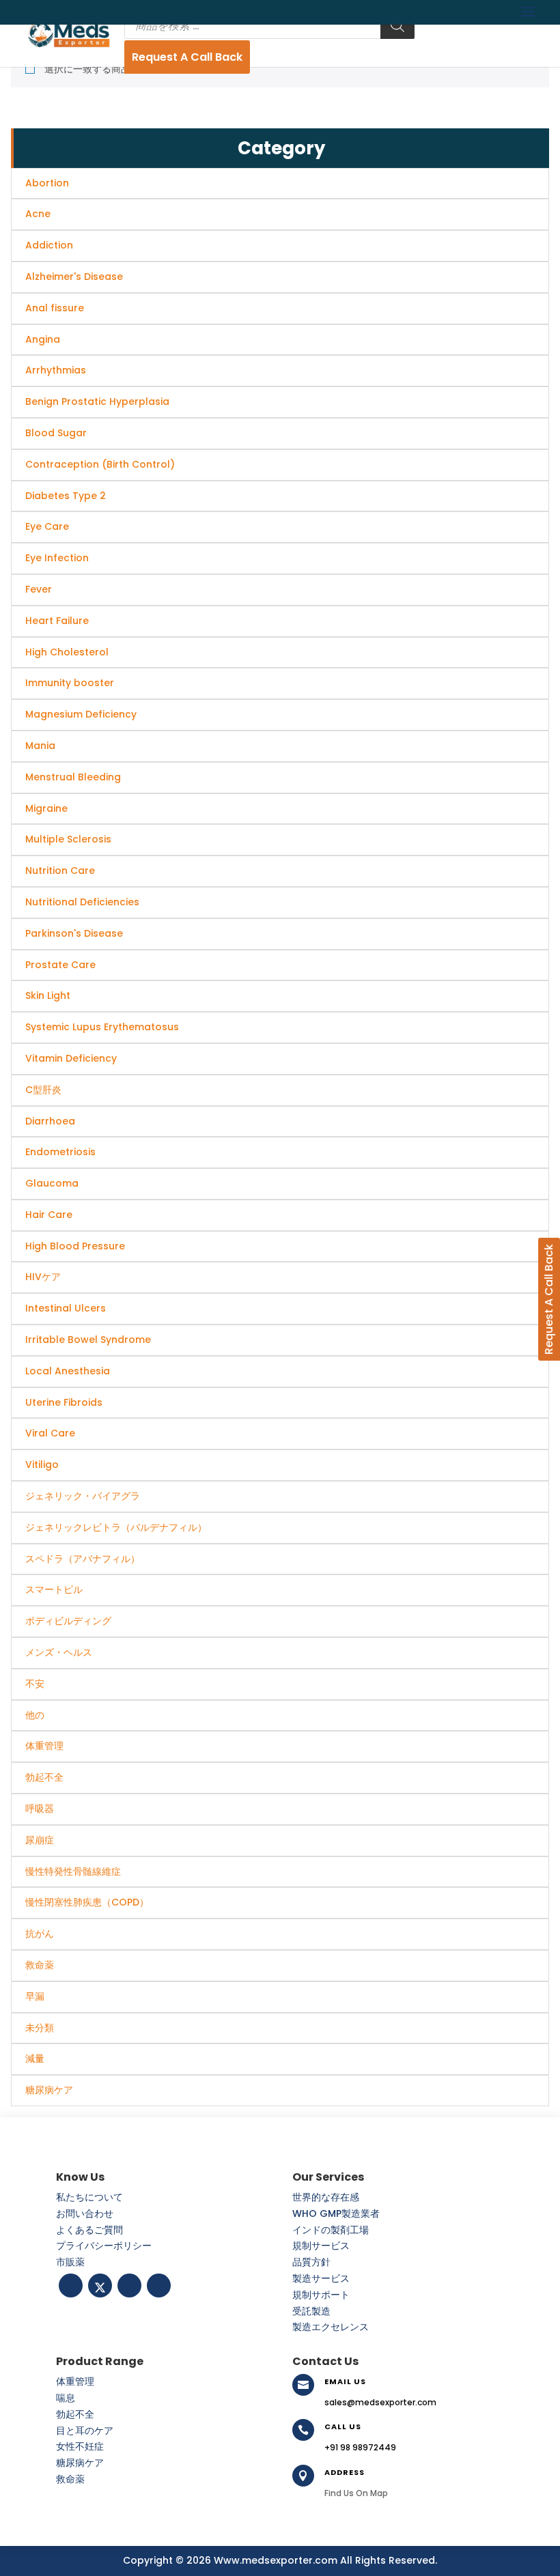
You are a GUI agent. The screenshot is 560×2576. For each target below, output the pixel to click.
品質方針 (311, 2262)
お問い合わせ (85, 2213)
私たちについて (89, 2197)
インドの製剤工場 (331, 2230)
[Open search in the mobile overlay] (269, 25)
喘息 (66, 2398)
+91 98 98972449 (360, 2447)
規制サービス (321, 2246)
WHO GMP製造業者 (336, 2213)
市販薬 (70, 2262)
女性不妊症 (80, 2446)
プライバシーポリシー (104, 2246)
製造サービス (321, 2278)
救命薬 (70, 2479)
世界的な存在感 (326, 2197)
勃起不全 (75, 2414)
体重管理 (75, 2381)
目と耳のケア (85, 2431)
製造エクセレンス (331, 2327)
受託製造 (311, 2311)
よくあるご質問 (89, 2230)
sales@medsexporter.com (380, 2402)
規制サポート (321, 2295)
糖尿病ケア (80, 2463)
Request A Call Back (187, 57)
